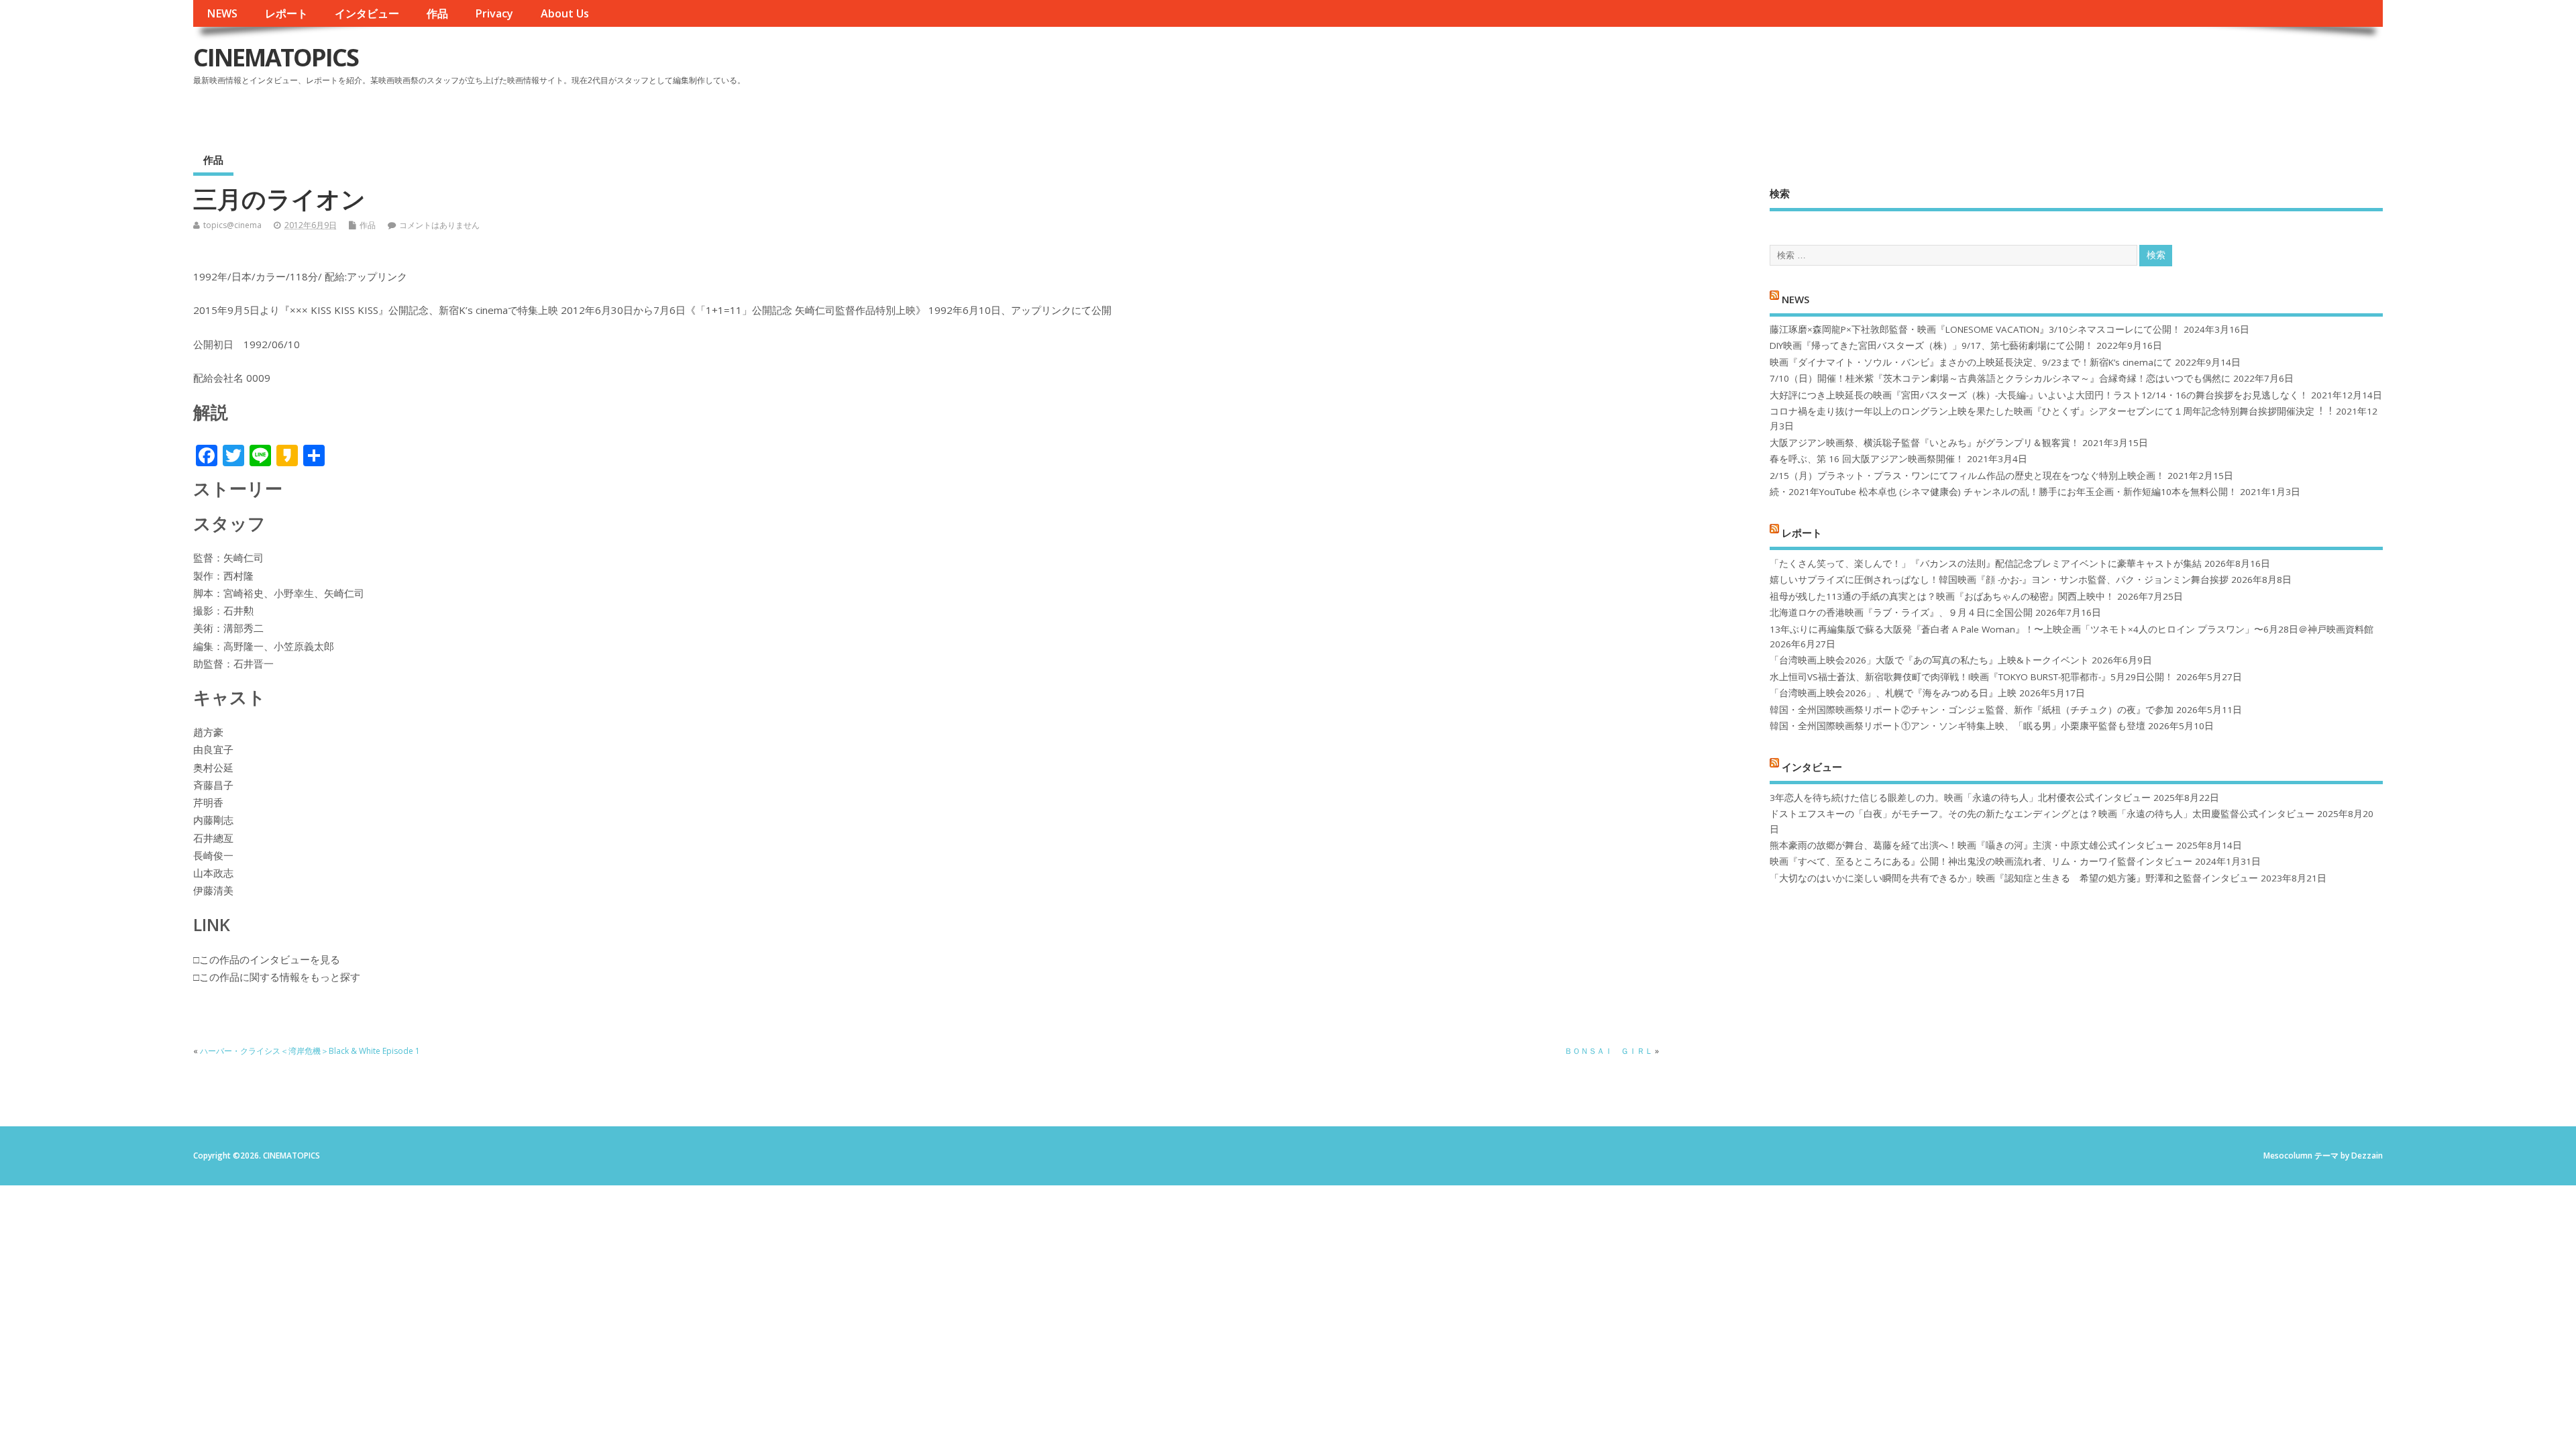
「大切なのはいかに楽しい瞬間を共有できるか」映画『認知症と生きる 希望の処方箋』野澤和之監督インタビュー (2014, 878)
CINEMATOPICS (276, 57)
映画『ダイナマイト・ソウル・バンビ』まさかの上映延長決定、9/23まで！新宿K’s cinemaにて (1971, 362)
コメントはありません (439, 225)
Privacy (494, 13)
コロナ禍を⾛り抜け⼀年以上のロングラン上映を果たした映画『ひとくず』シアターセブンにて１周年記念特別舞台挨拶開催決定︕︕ (2051, 411)
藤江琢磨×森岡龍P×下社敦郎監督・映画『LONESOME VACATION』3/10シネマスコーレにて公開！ (1975, 329)
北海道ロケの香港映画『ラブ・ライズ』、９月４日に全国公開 (1901, 612)
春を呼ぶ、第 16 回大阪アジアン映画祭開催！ (1867, 459)
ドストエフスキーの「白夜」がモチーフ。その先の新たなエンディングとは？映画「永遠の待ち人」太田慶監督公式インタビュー (2042, 814)
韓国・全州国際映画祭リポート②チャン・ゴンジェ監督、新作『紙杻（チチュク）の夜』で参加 (1972, 710)
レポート (286, 13)
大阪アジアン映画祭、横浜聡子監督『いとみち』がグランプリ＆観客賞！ (1925, 443)
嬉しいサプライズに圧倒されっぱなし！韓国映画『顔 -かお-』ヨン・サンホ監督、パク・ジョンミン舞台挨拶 (1999, 580)
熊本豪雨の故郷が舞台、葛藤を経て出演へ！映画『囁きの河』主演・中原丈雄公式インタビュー (1972, 845)
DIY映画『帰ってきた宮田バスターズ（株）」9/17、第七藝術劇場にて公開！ (1932, 345)
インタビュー (367, 13)
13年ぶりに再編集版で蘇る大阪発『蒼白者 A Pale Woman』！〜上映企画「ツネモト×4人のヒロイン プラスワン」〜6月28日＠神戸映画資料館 (2072, 629)
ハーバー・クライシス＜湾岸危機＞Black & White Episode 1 (310, 1051)
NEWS (222, 13)
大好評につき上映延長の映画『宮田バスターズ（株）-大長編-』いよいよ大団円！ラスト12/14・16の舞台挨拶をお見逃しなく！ (2039, 395)
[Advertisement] (2127, 68)
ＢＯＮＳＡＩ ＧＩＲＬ (1609, 1051)
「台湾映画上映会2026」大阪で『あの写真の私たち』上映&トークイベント (1929, 660)
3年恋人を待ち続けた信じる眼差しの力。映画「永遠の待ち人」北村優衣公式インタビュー (1960, 798)
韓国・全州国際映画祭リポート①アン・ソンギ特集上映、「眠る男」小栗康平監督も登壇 (1957, 726)
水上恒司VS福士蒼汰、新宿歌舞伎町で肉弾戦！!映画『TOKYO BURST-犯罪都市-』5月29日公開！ (1972, 677)
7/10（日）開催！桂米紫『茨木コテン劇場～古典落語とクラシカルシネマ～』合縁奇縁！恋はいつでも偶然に (2000, 378)
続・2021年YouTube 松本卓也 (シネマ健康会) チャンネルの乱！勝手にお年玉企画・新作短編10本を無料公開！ (2003, 492)
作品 (437, 13)
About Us (565, 13)
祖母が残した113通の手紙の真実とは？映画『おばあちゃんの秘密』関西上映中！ (1942, 596)
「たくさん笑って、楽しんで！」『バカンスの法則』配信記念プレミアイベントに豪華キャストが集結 (1986, 563)
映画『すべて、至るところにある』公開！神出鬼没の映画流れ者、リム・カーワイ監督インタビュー (1981, 861)
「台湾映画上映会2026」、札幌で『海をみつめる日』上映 (1893, 693)
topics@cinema (232, 225)
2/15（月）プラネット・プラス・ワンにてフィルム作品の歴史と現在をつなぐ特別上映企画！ (1967, 476)
